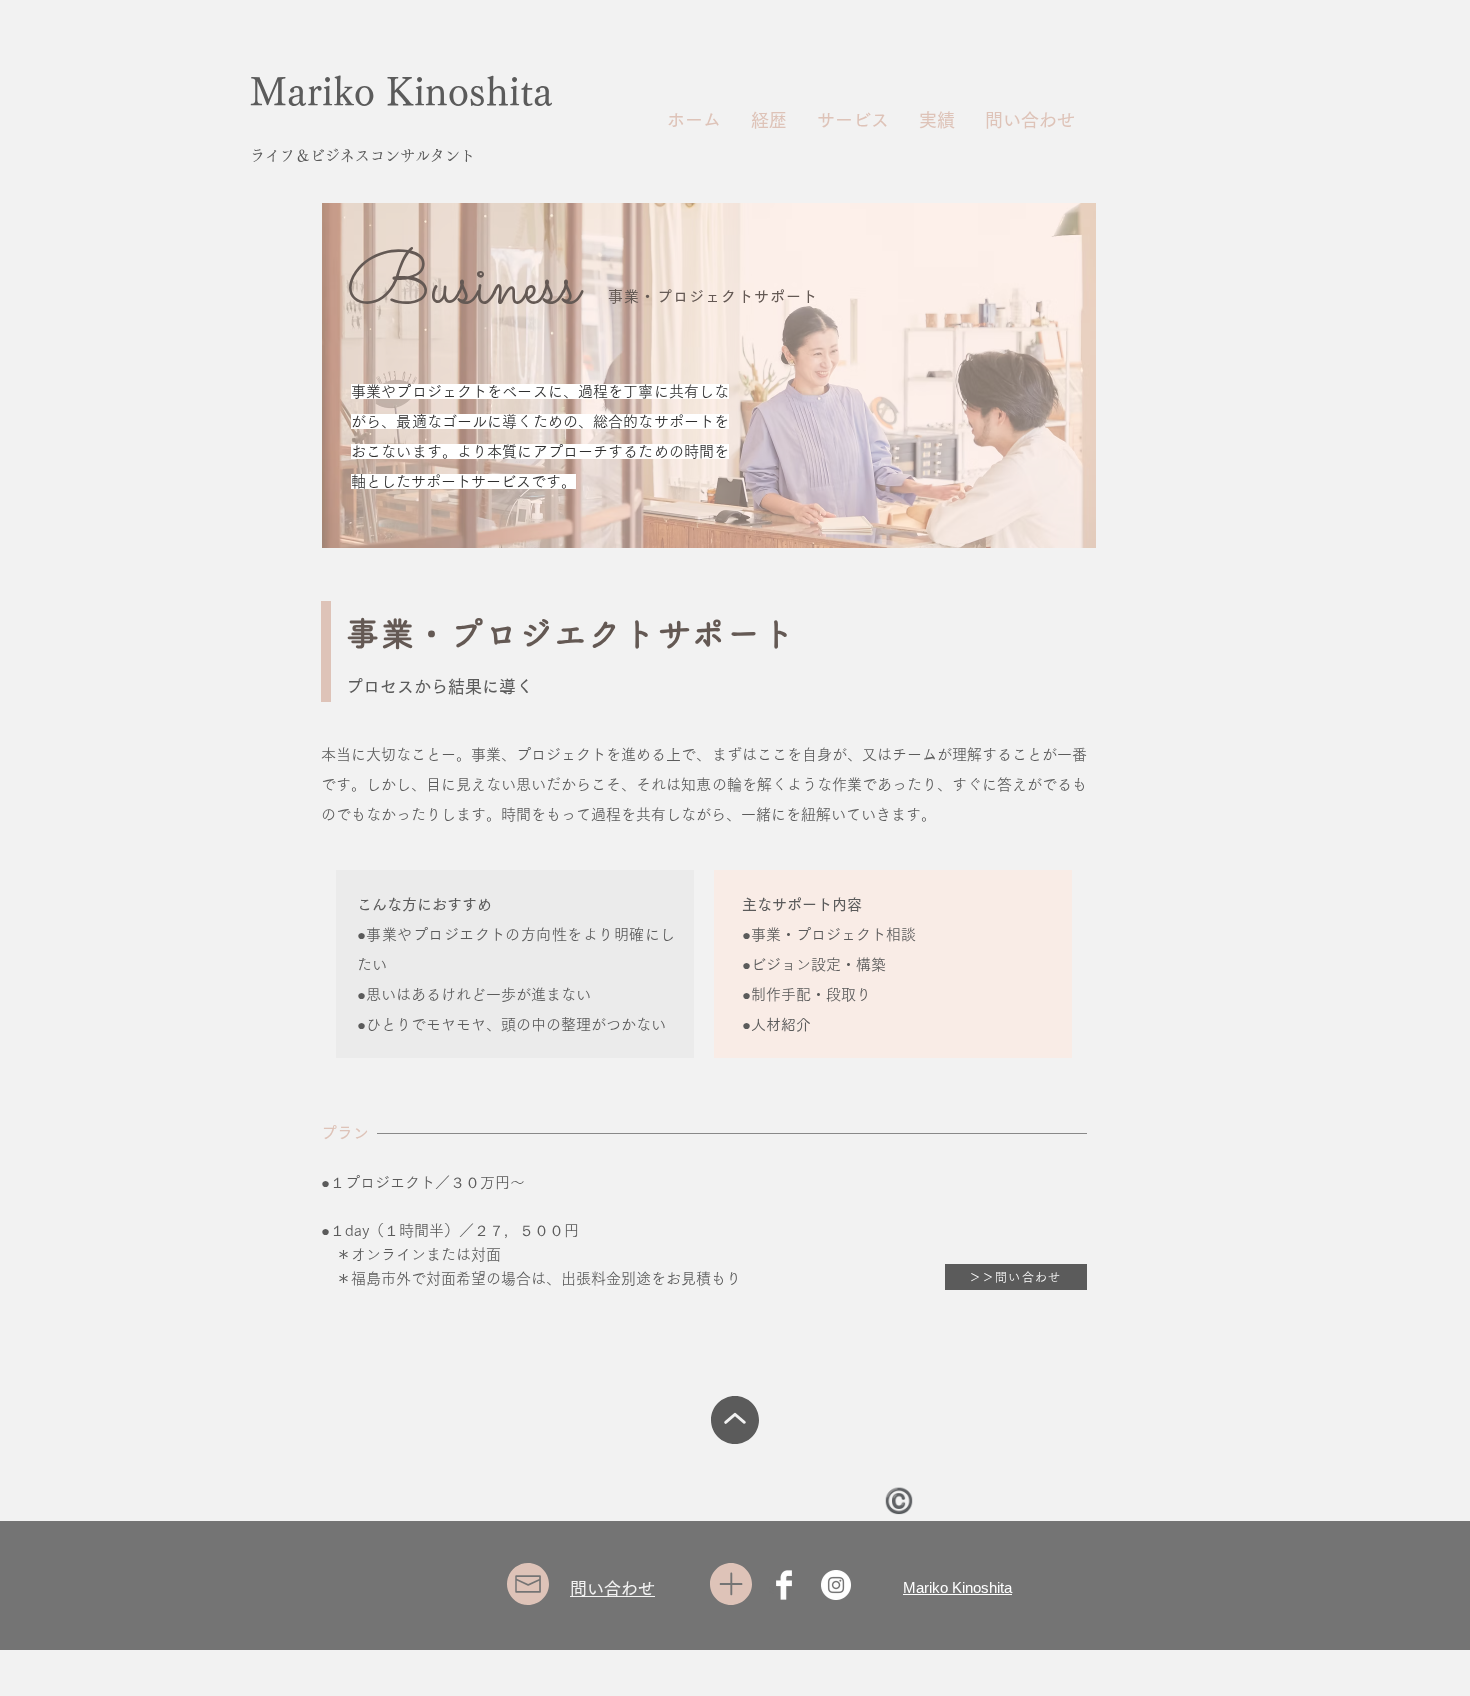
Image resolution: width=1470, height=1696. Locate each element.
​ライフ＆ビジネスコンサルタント (362, 155)
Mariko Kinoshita (401, 92)
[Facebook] (784, 1585)
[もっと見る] (734, 1419)
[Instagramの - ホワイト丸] (836, 1585)
